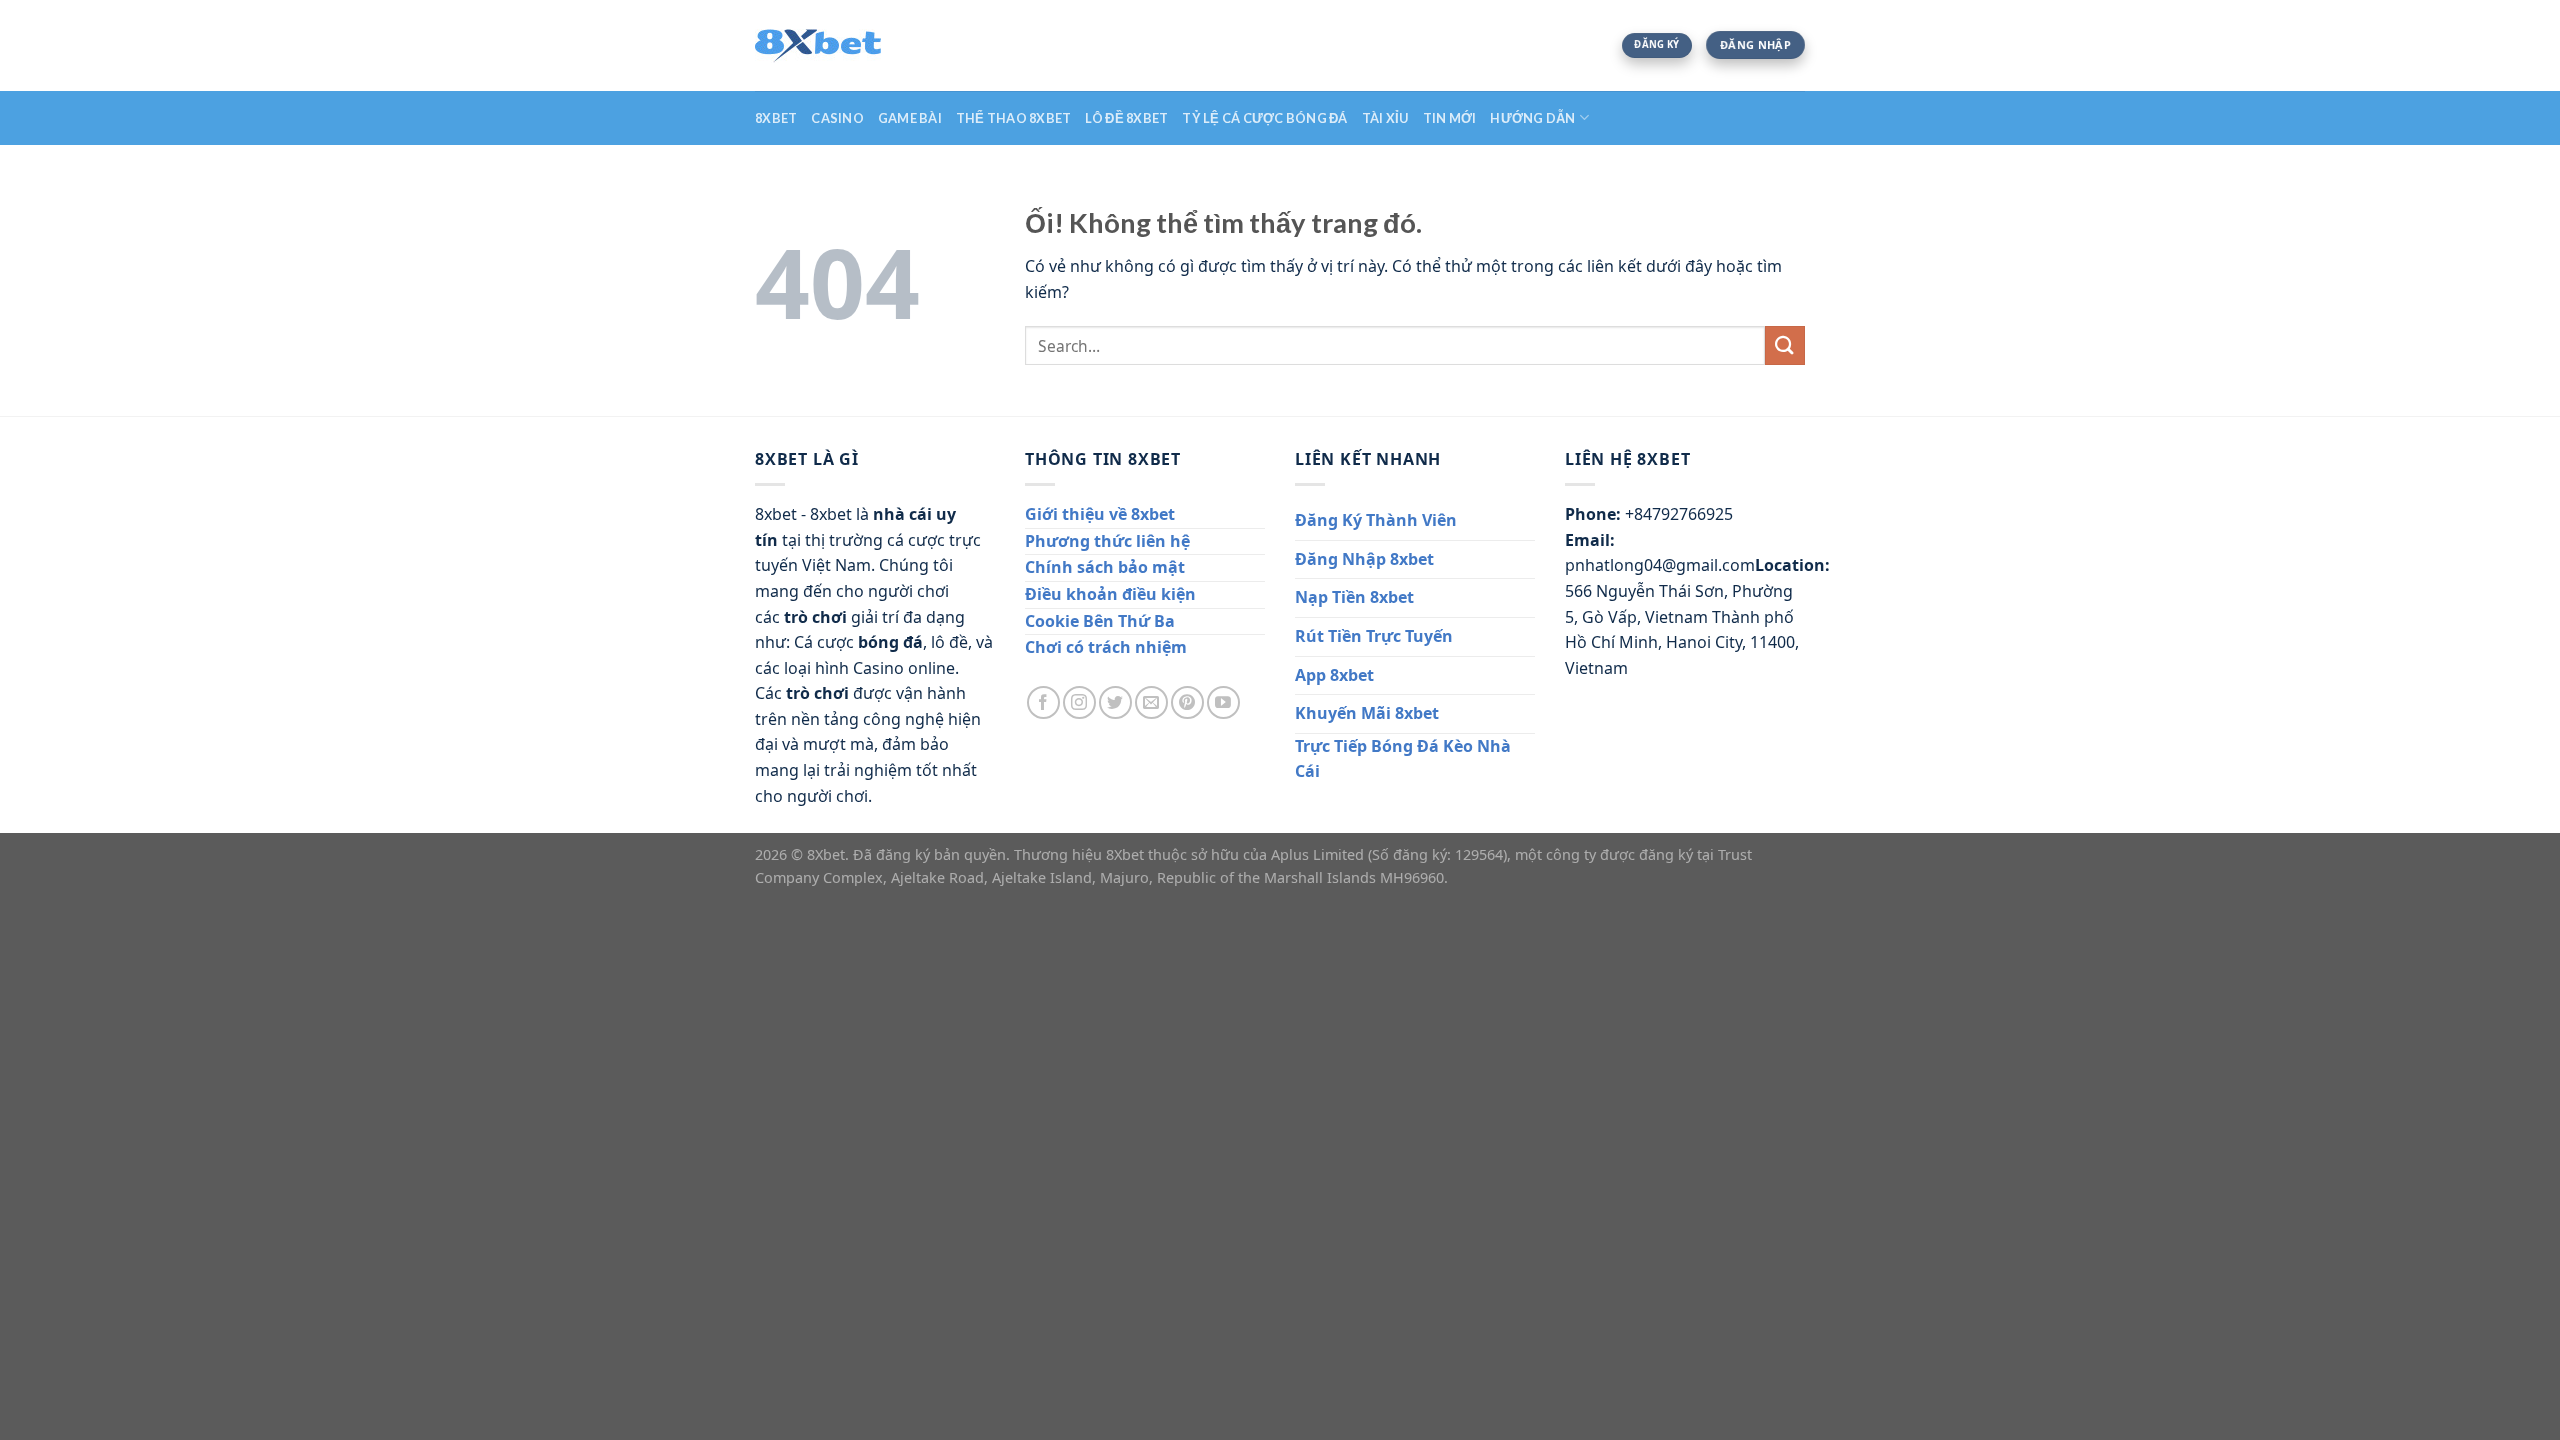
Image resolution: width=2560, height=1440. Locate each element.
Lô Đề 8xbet (1126, 118)
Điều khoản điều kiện (1110, 594)
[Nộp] (1785, 345)
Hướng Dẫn (1532, 118)
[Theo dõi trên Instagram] (1079, 702)
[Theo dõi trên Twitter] (1115, 702)
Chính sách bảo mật (1105, 567)
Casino (837, 118)
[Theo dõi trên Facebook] (1043, 702)
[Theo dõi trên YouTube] (1223, 702)
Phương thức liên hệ (1107, 541)
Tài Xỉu (1385, 118)
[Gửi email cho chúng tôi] (1151, 702)
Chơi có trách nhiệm (1106, 647)
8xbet (776, 118)
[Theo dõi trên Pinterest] (1187, 702)
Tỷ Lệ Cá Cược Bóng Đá (1264, 118)
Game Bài (910, 118)
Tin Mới (1450, 118)
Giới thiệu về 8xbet (1100, 514)
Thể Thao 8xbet (1014, 118)
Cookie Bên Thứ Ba (1100, 621)
